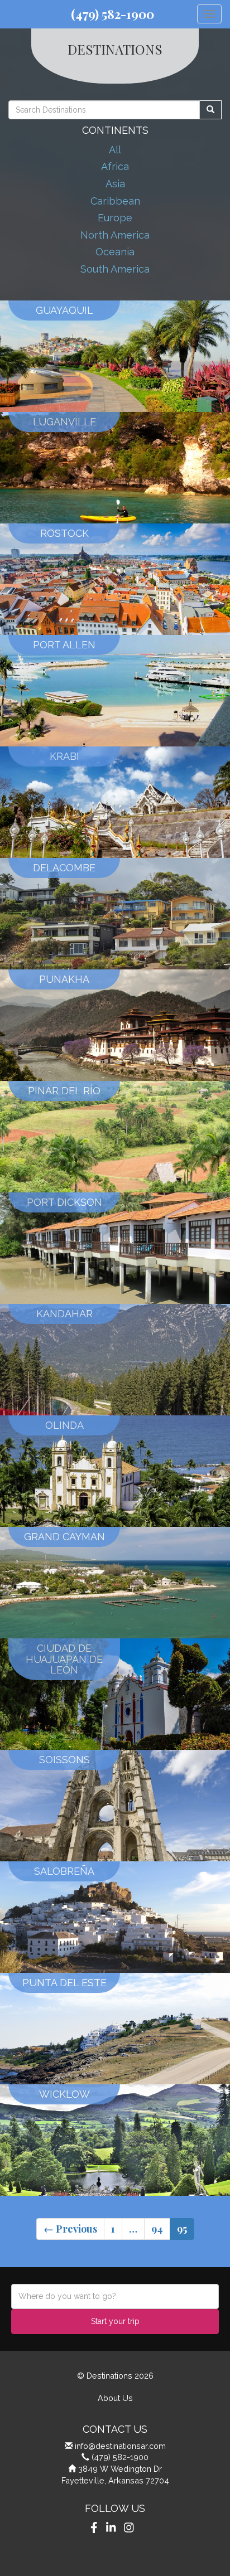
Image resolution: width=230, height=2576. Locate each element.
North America (115, 235)
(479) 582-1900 (112, 14)
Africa (115, 166)
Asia (115, 184)
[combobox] (115, 2296)
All (115, 150)
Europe (115, 218)
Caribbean (115, 201)
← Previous (70, 2229)
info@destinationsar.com (120, 2446)
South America (115, 269)
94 (157, 2229)
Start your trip (115, 2321)
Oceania (115, 252)
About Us (115, 2398)
